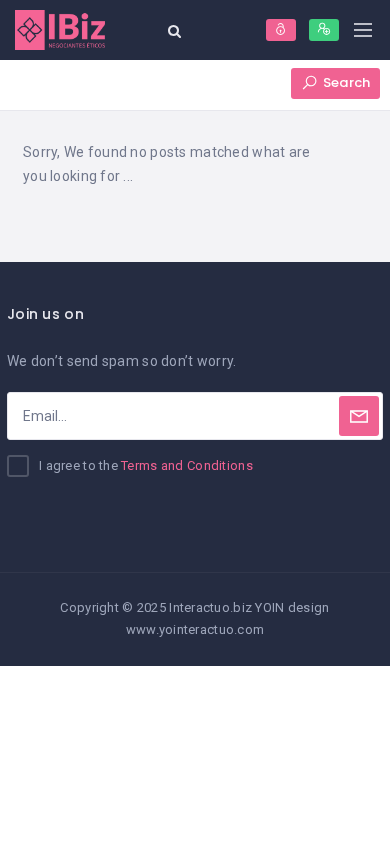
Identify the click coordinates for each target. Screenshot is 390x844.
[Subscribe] (359, 416)
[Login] (281, 30)
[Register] (324, 30)
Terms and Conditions (187, 465)
